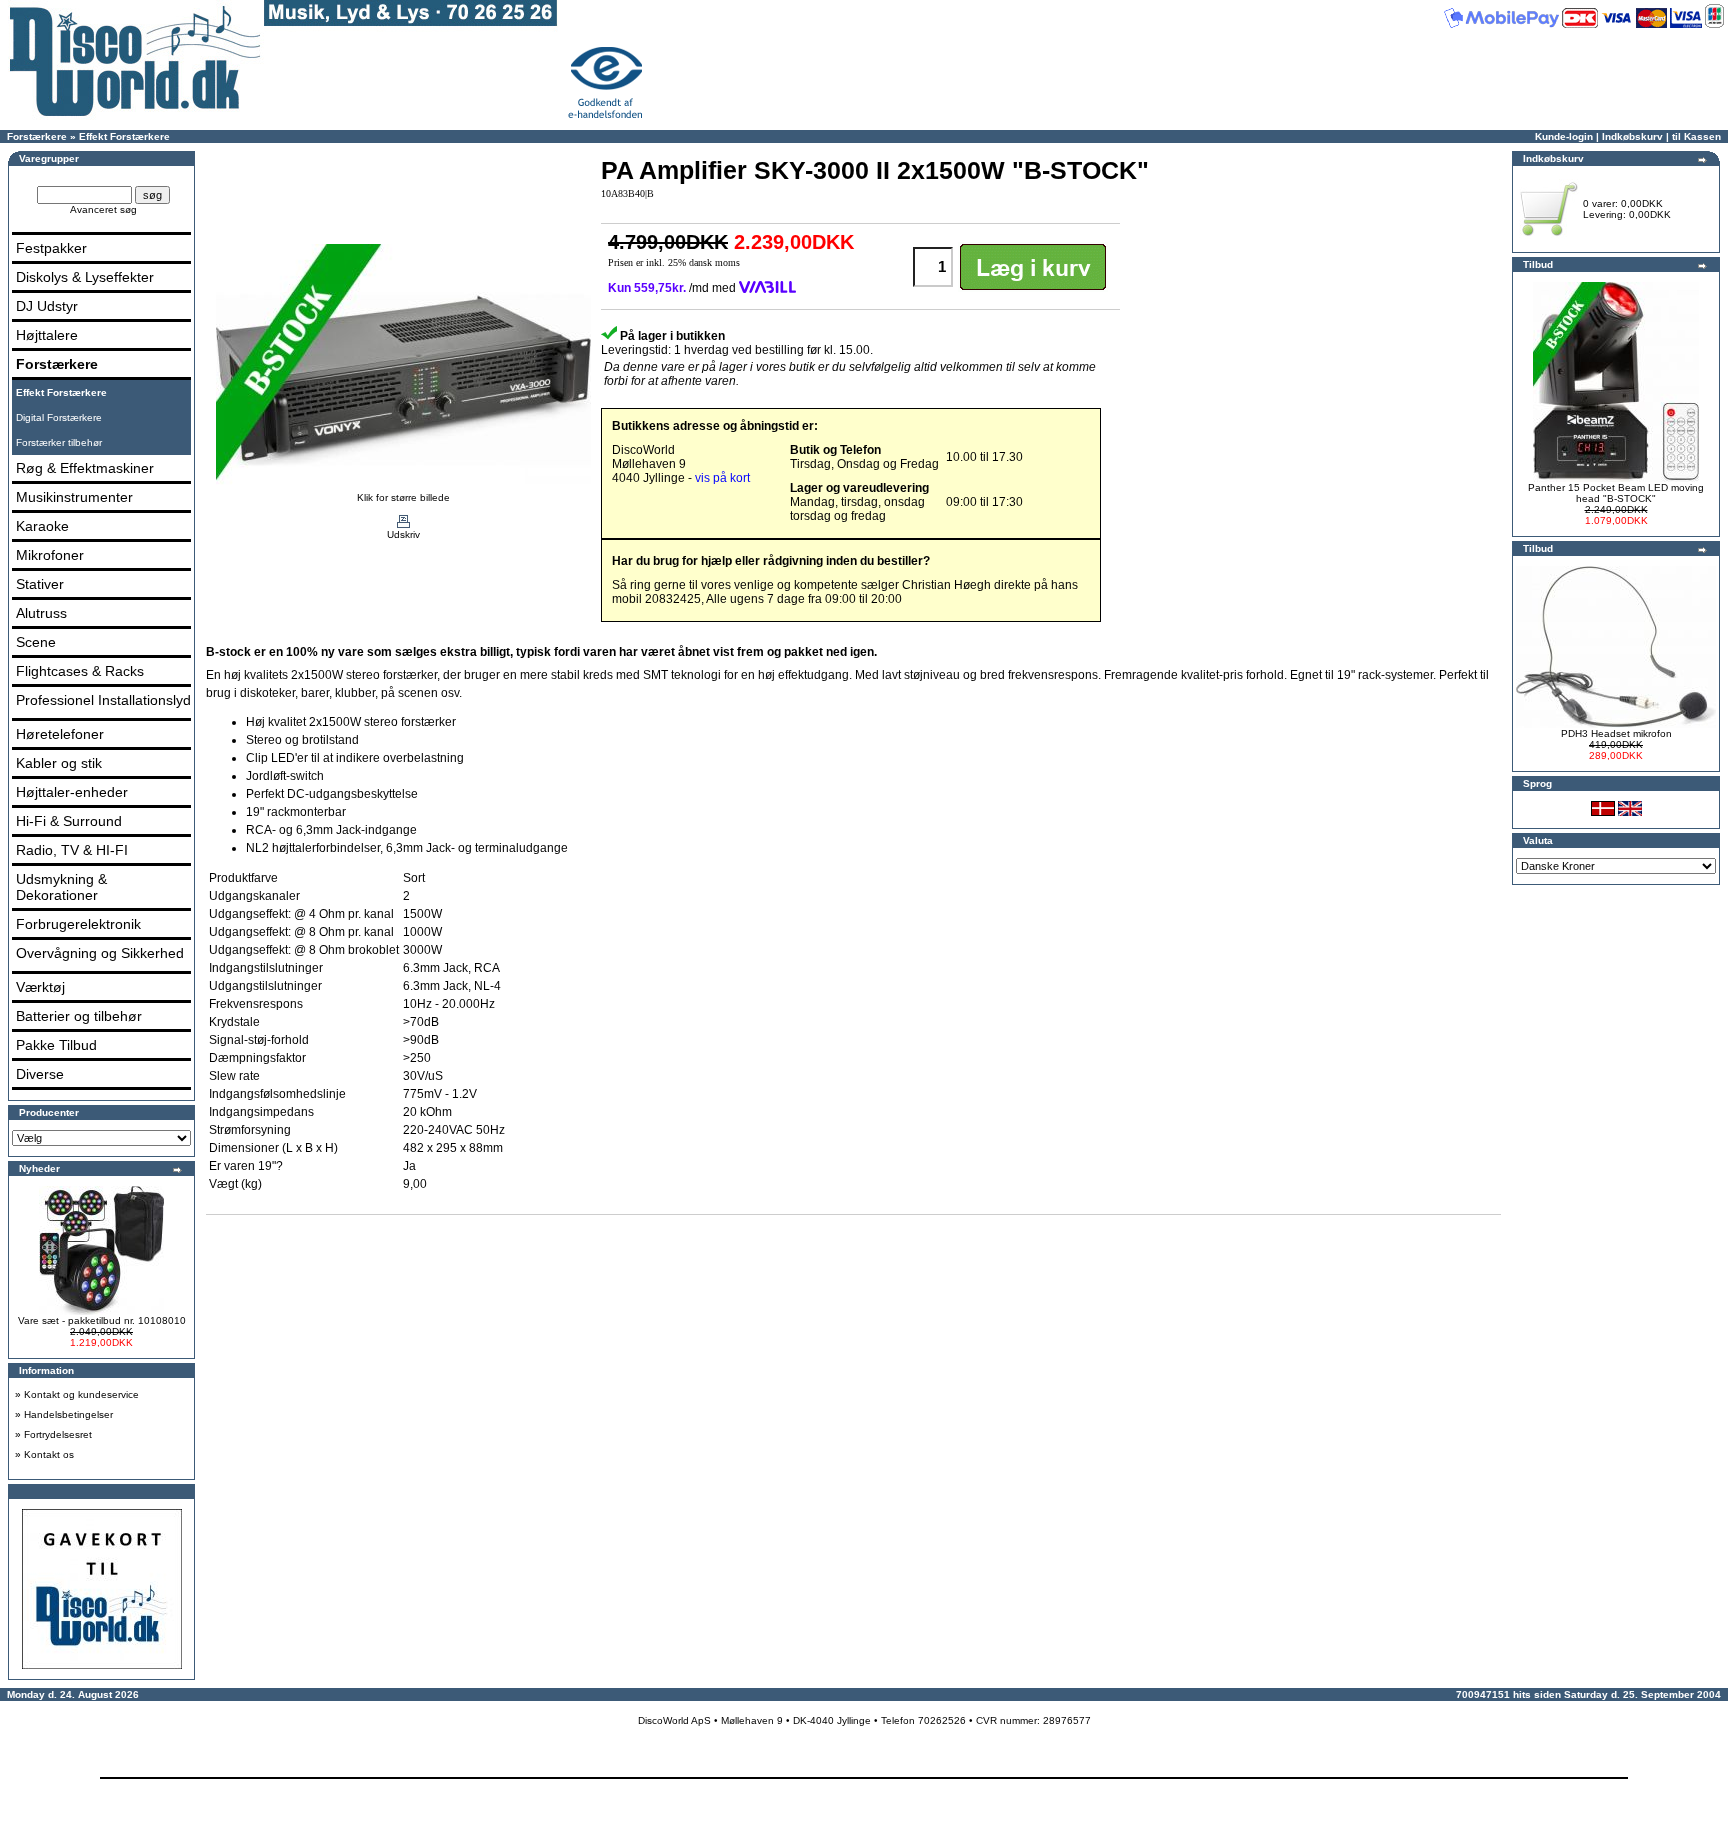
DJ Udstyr (47, 306)
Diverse (40, 1074)
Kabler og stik (59, 763)
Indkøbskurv (1632, 136)
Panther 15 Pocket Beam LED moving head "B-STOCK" (1616, 493)
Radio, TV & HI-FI (72, 850)
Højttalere (47, 335)
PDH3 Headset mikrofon (1616, 733)
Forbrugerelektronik (78, 924)
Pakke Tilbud (56, 1045)
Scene (36, 642)
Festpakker (51, 248)
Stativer (40, 584)
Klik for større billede (403, 497)
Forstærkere (37, 136)
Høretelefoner (60, 734)
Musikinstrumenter (74, 497)
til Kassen (1696, 136)
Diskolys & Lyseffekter (85, 277)
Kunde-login (1564, 136)
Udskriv (403, 534)
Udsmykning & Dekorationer (61, 887)
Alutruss (41, 613)
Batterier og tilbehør (79, 1016)
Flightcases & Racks (80, 671)
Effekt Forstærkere (124, 136)
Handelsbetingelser (68, 1414)
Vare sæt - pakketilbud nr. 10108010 (102, 1320)
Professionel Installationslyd (103, 700)
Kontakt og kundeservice (81, 1394)
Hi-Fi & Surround (69, 821)
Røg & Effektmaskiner (85, 468)
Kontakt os (49, 1454)
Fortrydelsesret (58, 1434)
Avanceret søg (103, 209)
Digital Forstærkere (59, 417)
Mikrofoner (50, 555)
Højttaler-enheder (72, 792)
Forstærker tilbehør (59, 442)
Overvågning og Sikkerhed (100, 953)
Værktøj (40, 987)
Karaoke (42, 526)
